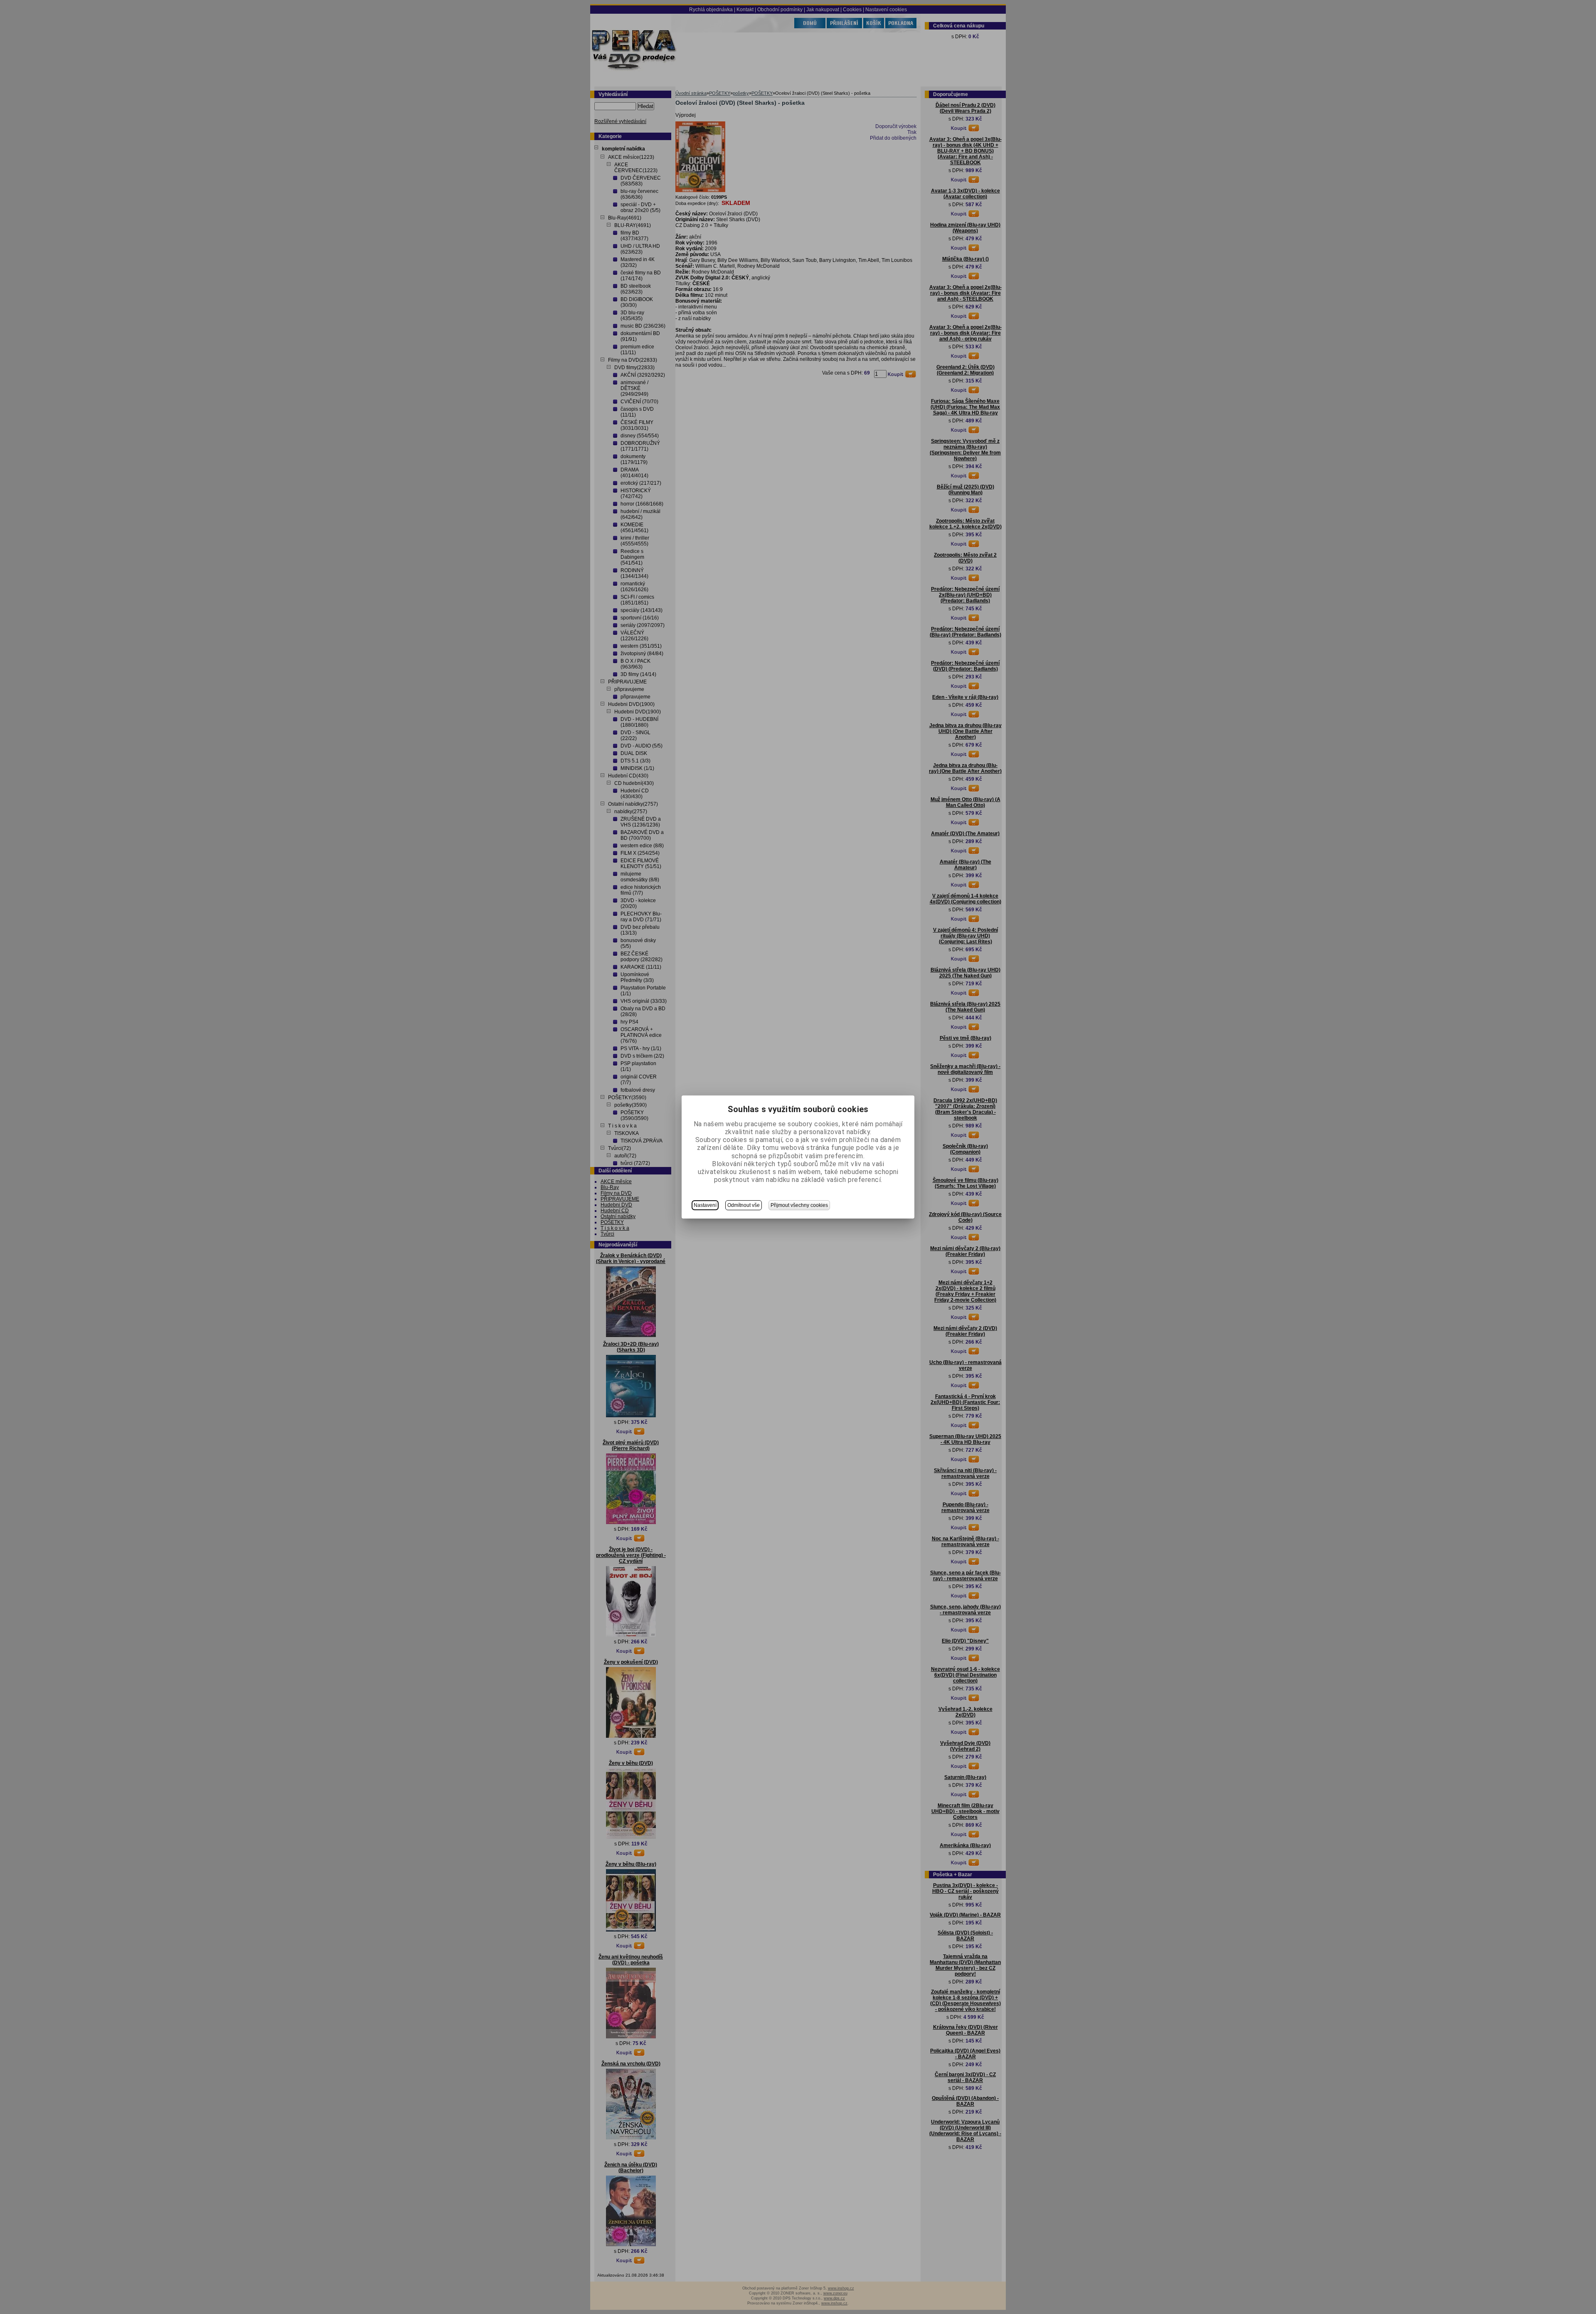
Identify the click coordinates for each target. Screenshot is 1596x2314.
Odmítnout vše (744, 1205)
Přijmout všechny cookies (799, 1205)
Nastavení (705, 1205)
